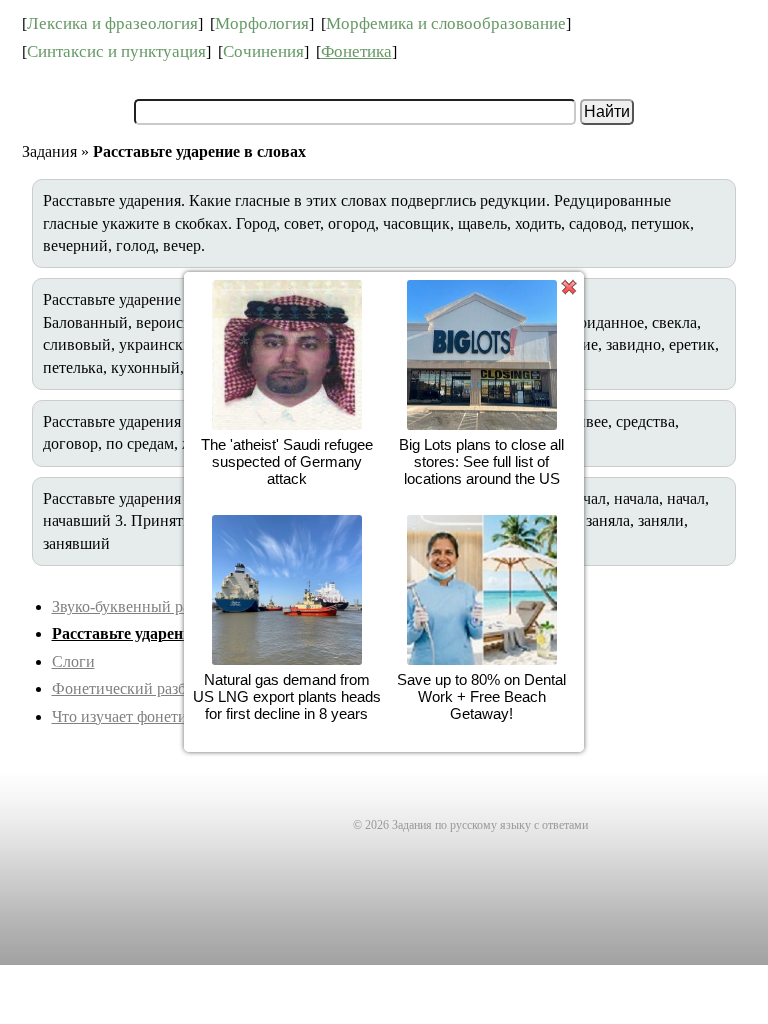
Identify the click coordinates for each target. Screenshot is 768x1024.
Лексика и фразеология (112, 23)
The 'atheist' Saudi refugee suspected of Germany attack (287, 461)
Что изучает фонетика (127, 716)
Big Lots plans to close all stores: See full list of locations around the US (481, 461)
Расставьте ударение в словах (158, 633)
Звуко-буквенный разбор (136, 606)
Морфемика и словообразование (446, 23)
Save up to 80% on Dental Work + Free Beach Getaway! (481, 696)
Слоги (73, 661)
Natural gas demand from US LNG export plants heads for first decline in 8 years (287, 696)
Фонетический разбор (127, 688)
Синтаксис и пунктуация (116, 51)
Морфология (262, 23)
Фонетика (356, 51)
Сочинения (263, 51)
